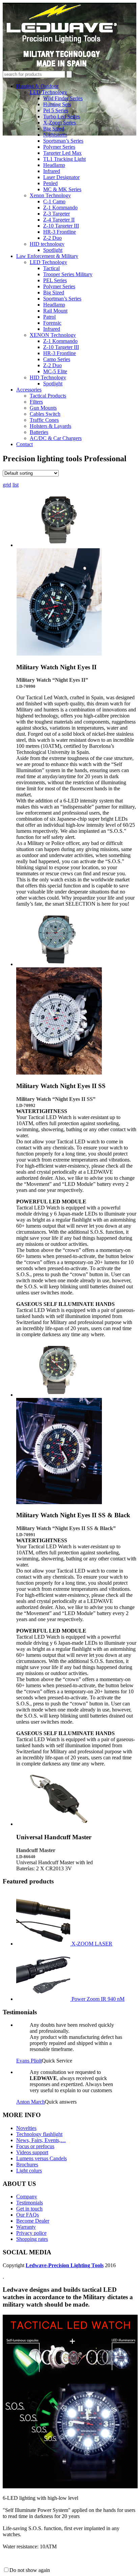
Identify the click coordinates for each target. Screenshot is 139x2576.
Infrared (52, 171)
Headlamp (54, 165)
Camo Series (57, 359)
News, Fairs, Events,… (41, 2140)
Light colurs (29, 2171)
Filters (36, 402)
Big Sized (54, 129)
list (16, 485)
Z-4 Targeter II (59, 220)
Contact (24, 444)
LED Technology (48, 92)
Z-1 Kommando (60, 208)
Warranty (26, 2227)
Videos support (32, 2152)
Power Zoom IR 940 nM (98, 1999)
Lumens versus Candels (41, 2158)
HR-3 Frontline (60, 232)
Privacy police (31, 2233)
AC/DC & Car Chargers (56, 438)
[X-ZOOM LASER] (44, 1944)
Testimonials (30, 2203)
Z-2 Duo (52, 238)
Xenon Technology (50, 195)
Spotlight (53, 250)
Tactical (51, 268)
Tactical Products (48, 396)
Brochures (27, 2164)
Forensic (52, 323)
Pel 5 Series (56, 110)
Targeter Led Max (62, 153)
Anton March (31, 2102)
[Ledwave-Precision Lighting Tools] (62, 68)
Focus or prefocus (35, 2146)
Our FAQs (27, 2215)
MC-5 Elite (55, 371)
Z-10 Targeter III (61, 226)
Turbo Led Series (62, 116)
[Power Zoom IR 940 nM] (44, 1999)
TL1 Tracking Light (64, 159)
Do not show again (30, 2570)
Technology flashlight (39, 2134)
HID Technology (48, 377)
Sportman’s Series (62, 299)
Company (27, 2197)
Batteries (39, 432)
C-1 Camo (54, 201)
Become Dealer (33, 2221)
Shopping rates (32, 2239)
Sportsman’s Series (63, 141)
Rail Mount (55, 311)
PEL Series (55, 280)
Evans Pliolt (29, 2061)
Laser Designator (61, 177)
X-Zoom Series (60, 123)
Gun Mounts (43, 408)
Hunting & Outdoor (37, 86)
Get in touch (29, 2209)
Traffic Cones (44, 420)
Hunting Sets (57, 104)
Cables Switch (45, 414)
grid (7, 485)
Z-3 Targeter (57, 214)
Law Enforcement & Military (47, 256)
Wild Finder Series (63, 98)
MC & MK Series (62, 189)
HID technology (47, 244)
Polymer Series (59, 147)
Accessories (29, 390)
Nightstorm (55, 135)
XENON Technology (53, 335)
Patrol (49, 317)
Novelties (26, 2128)
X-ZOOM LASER (92, 1944)
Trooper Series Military (68, 274)
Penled (50, 183)
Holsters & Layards (50, 426)
